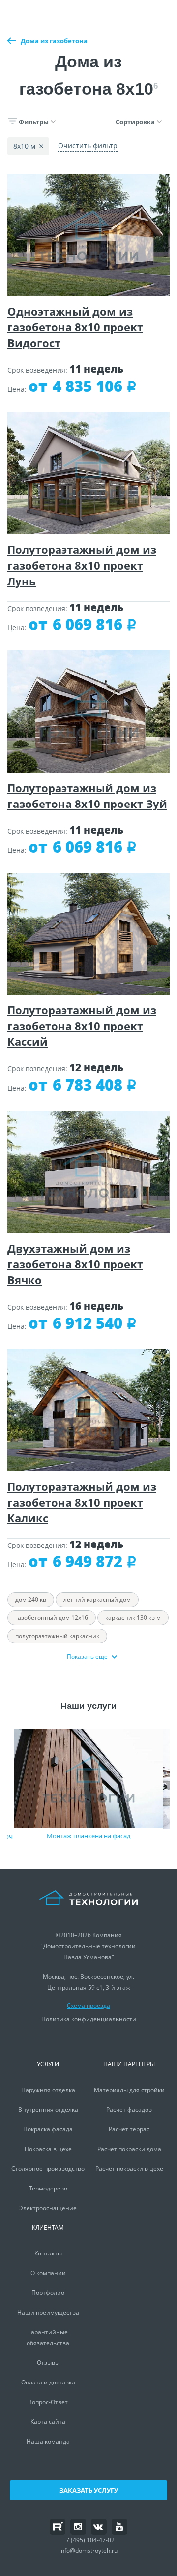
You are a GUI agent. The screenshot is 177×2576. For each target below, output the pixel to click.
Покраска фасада (48, 2129)
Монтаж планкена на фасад (88, 1836)
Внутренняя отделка (48, 2109)
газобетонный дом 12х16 (52, 1618)
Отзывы (48, 2363)
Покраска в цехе (48, 2149)
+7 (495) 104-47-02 (88, 2540)
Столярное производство (48, 2169)
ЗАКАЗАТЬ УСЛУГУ (89, 2490)
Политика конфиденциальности (89, 2019)
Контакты (48, 2253)
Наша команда (48, 2441)
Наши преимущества (48, 2312)
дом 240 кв (31, 1599)
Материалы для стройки (129, 2090)
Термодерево (48, 2188)
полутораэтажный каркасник (57, 1636)
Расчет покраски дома (129, 2149)
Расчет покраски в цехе (129, 2169)
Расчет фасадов (129, 2109)
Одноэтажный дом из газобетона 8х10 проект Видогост (75, 327)
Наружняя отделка (48, 2090)
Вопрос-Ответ (48, 2402)
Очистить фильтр (88, 145)
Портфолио (48, 2293)
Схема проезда (88, 2006)
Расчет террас (129, 2129)
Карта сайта (48, 2422)
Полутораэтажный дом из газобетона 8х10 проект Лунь (82, 565)
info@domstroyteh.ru (88, 2551)
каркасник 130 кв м (133, 1618)
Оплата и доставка (48, 2382)
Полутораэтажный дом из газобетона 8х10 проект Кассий (82, 1026)
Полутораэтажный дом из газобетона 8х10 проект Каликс (82, 1502)
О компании (48, 2273)
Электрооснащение (48, 2208)
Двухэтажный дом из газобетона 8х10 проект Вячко (75, 1264)
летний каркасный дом (97, 1599)
